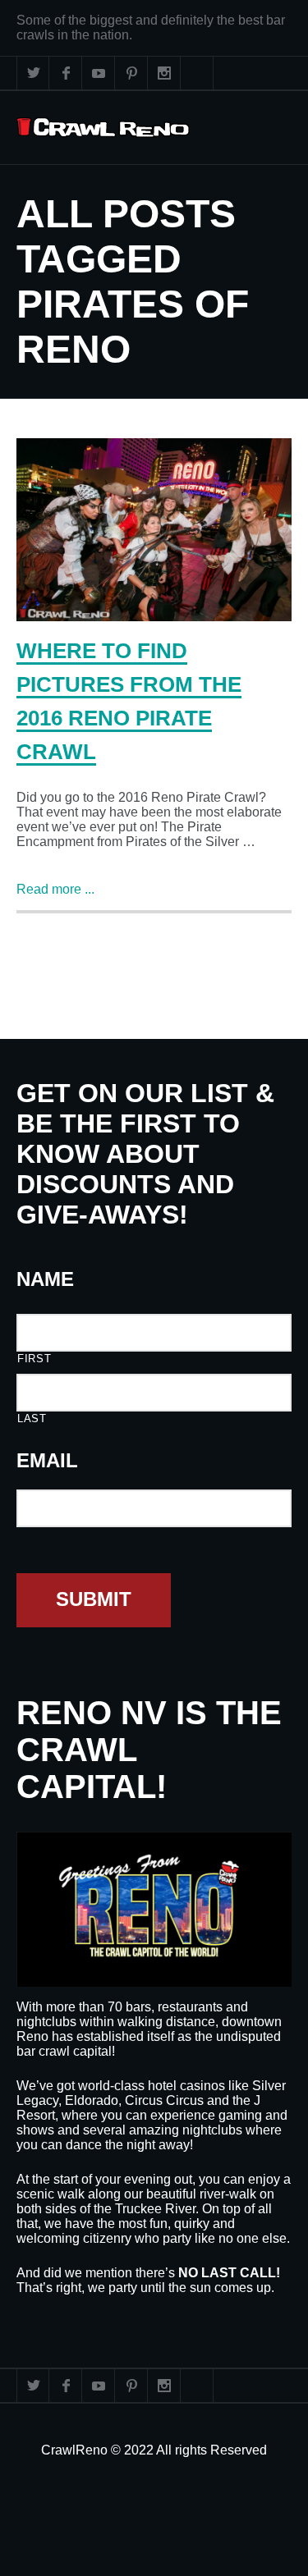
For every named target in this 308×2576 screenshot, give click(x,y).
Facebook (66, 73)
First (34, 1359)
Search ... (197, 73)
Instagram (164, 73)
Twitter (33, 73)
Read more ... (55, 889)
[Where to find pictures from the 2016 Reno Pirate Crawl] (154, 530)
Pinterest (131, 73)
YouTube (99, 73)
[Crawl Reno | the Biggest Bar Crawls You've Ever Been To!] (103, 128)
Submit (94, 1599)
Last (32, 1418)
